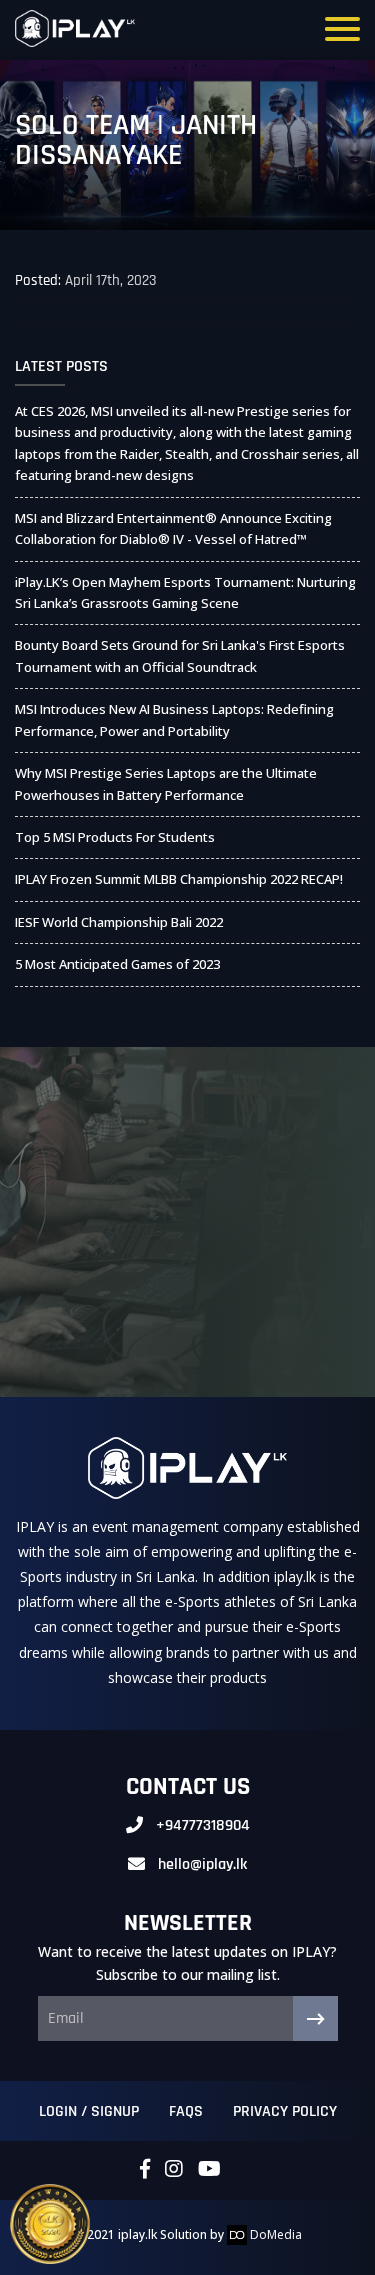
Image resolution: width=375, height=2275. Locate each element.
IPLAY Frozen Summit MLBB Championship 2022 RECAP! (179, 879)
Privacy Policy (285, 2111)
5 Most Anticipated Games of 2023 (117, 964)
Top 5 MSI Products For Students (115, 837)
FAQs (186, 2111)
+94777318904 (203, 1825)
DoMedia (274, 2234)
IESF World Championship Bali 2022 (119, 922)
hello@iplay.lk (202, 1864)
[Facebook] (145, 2170)
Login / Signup (89, 2111)
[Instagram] (174, 2170)
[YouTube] (209, 2170)
